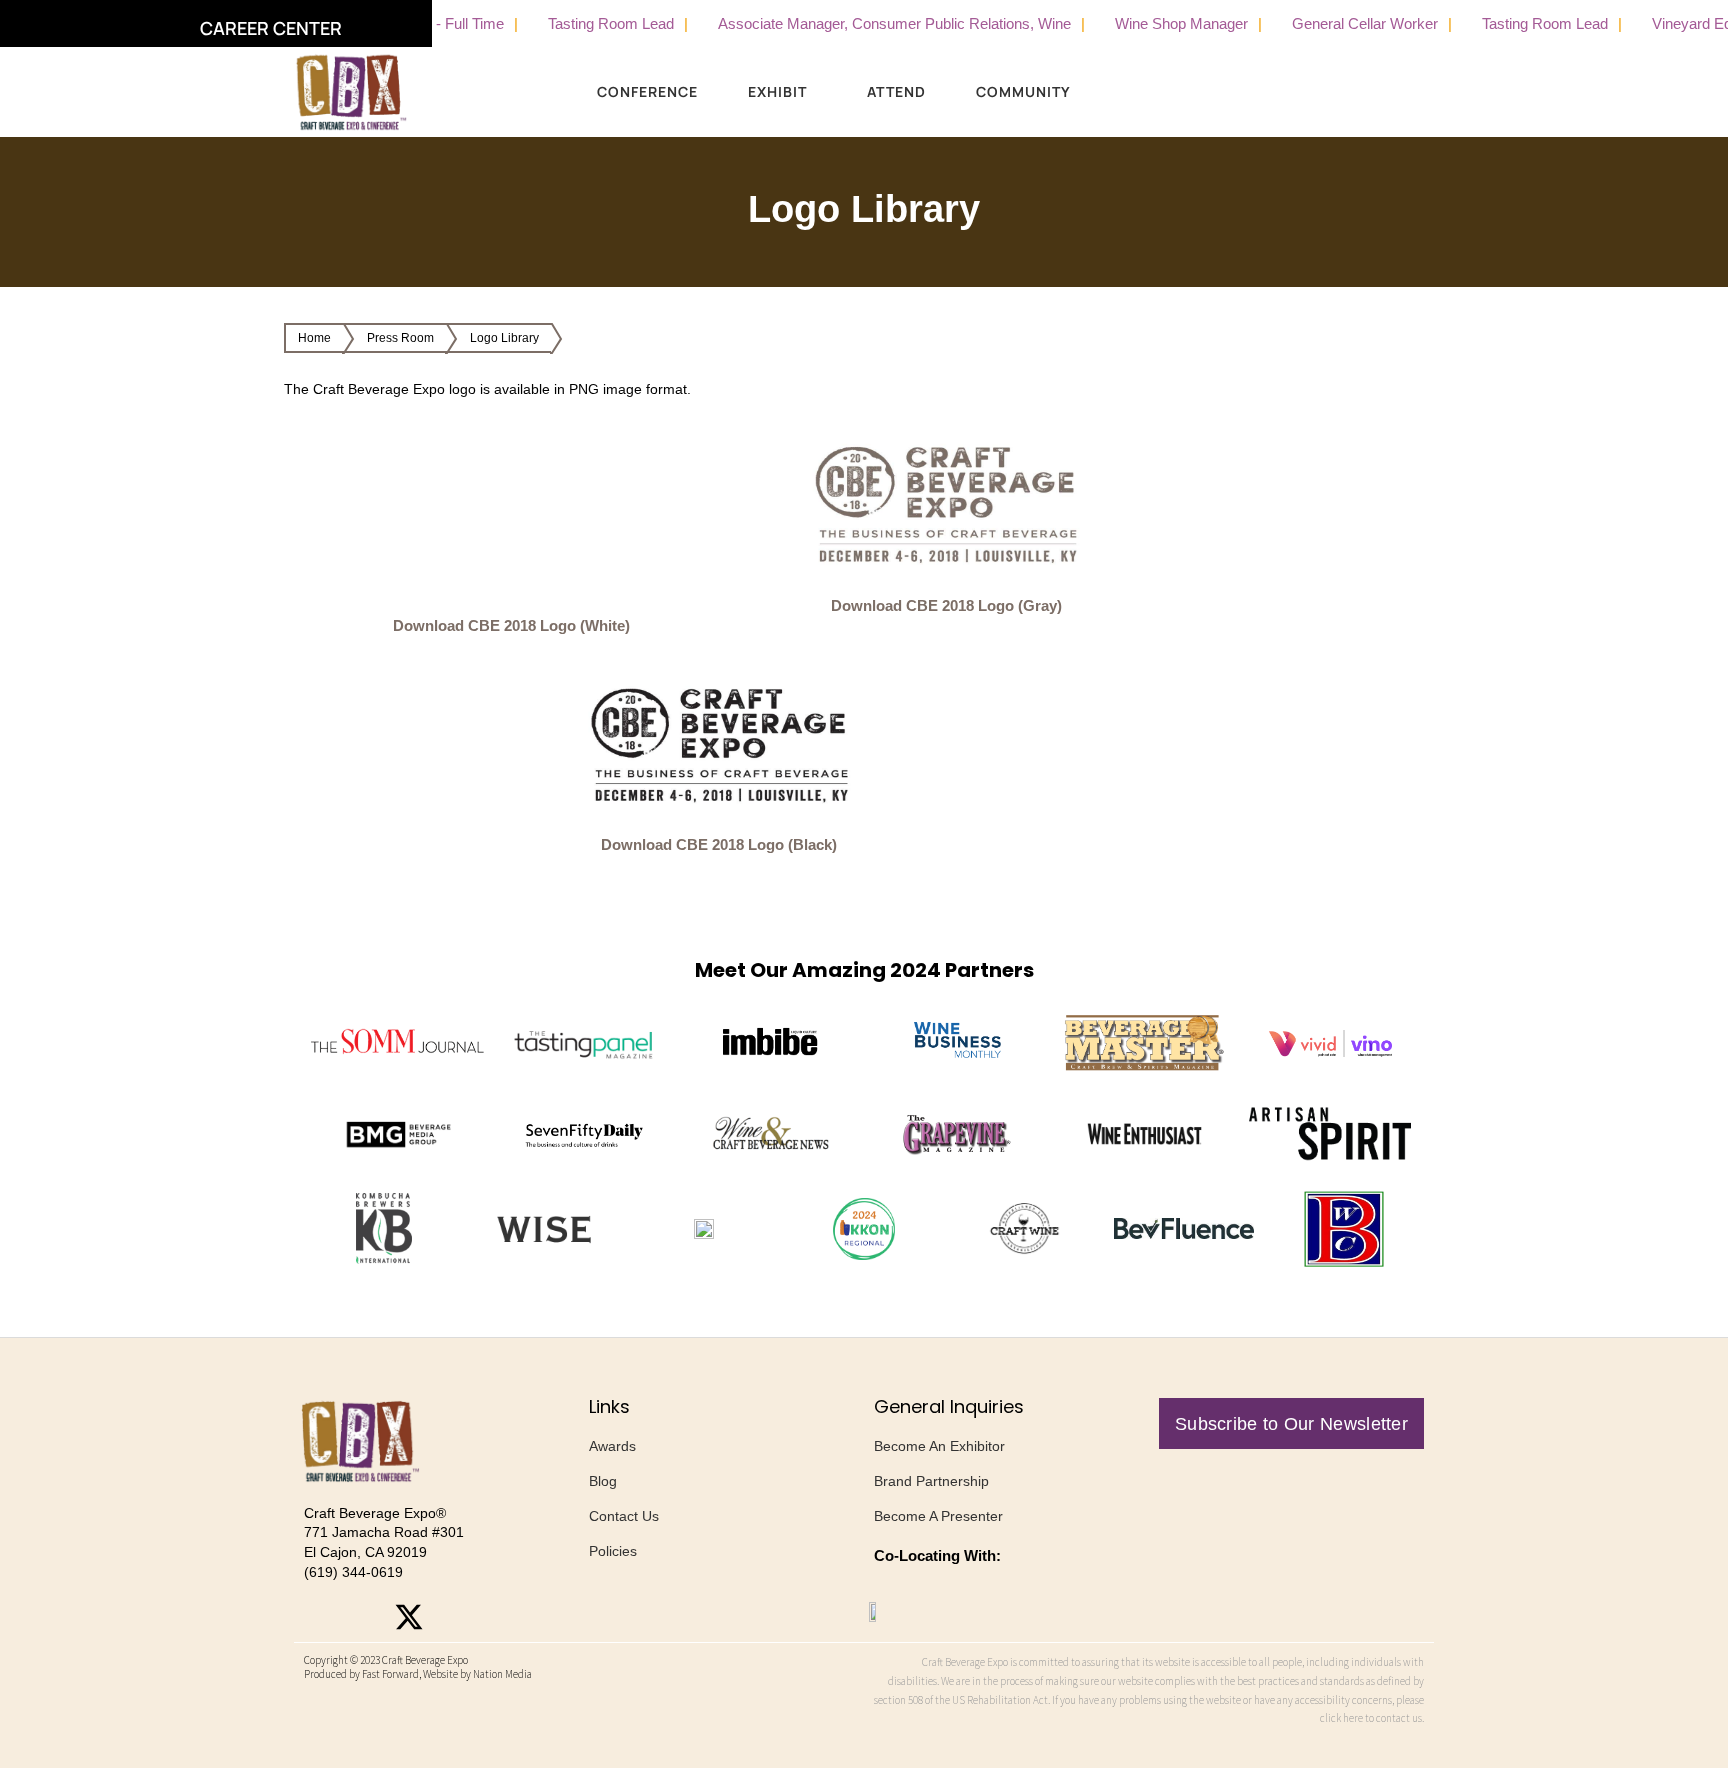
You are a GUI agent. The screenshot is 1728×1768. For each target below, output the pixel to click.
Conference (647, 91)
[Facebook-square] (364, 1617)
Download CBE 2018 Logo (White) (511, 625)
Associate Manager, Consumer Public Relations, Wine (854, 23)
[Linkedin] (454, 1617)
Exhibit (777, 91)
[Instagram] (319, 1617)
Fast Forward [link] (390, 1674)
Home (314, 338)
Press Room (400, 338)
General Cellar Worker (1325, 23)
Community (1023, 91)
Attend (896, 91)
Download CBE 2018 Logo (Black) (719, 844)
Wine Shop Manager (1141, 23)
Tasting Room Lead (571, 23)
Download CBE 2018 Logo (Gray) (946, 605)
